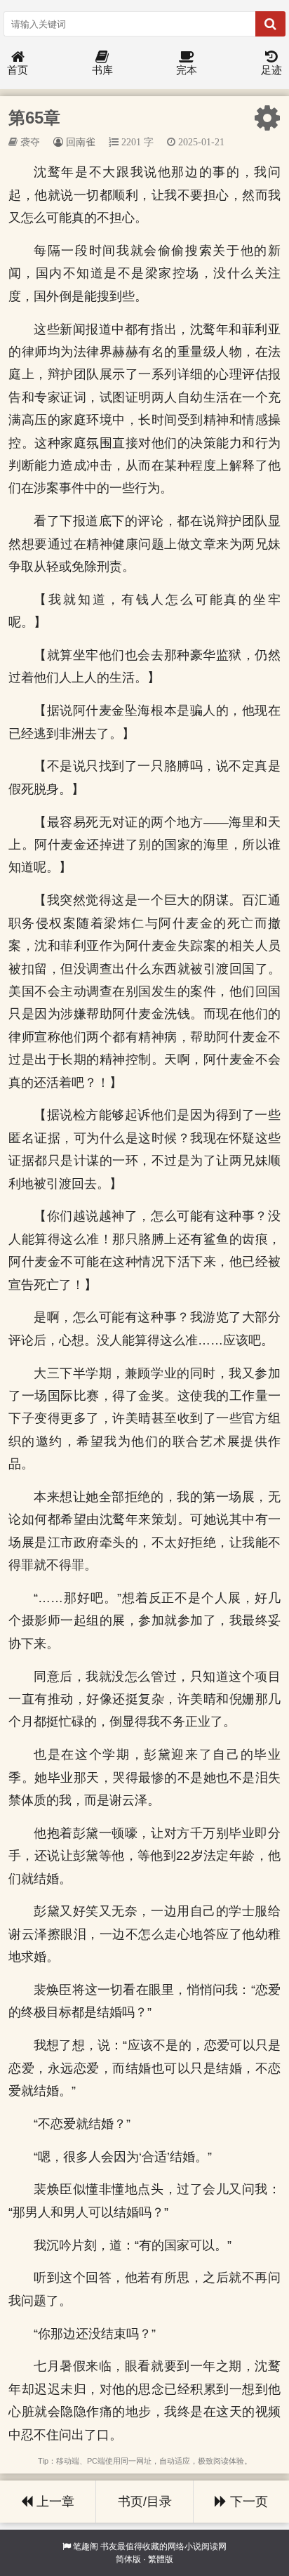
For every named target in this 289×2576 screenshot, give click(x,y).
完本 (187, 70)
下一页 (247, 2502)
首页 (18, 70)
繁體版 (161, 2559)
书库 (102, 70)
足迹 (271, 70)
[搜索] (270, 24)
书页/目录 (145, 2502)
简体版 (128, 2559)
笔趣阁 (86, 2547)
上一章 (54, 2502)
